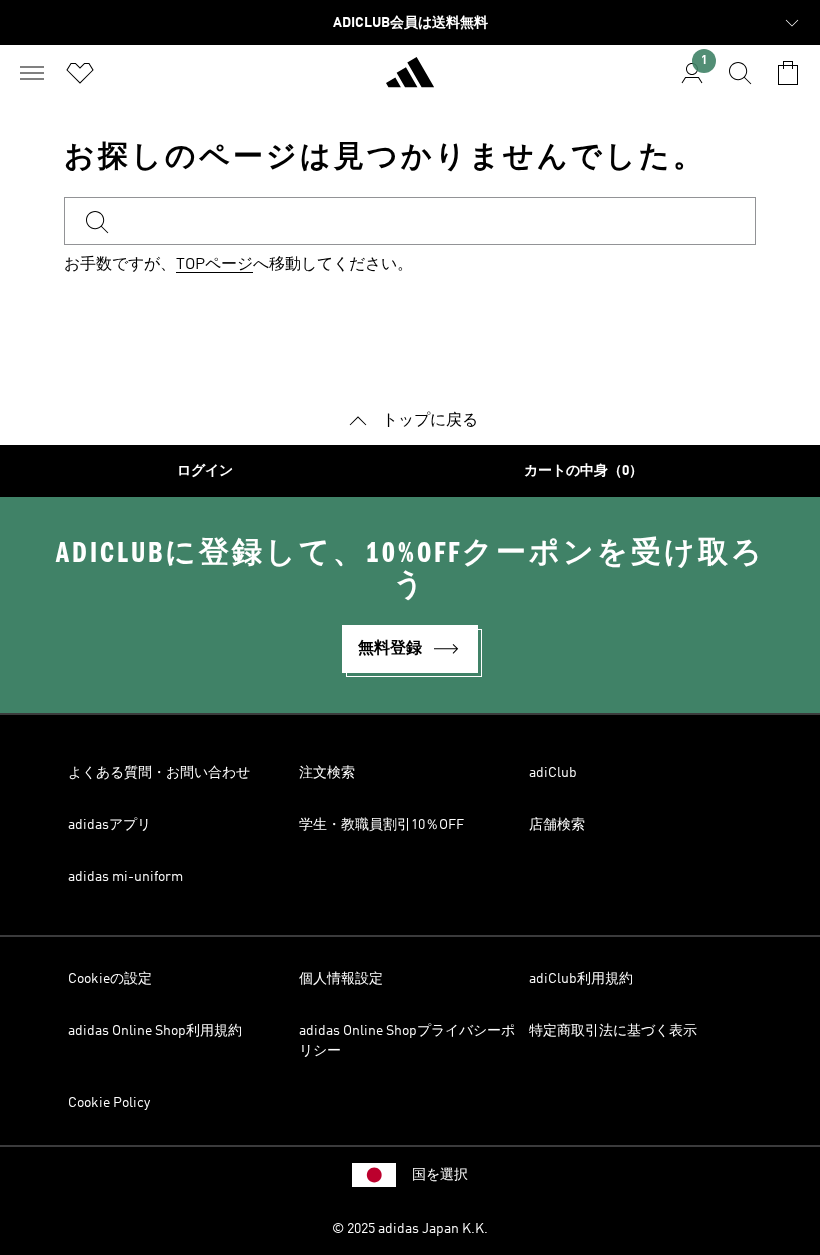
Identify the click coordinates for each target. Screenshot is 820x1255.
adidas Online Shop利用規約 (155, 1031)
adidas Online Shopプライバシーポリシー (407, 1041)
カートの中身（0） (583, 471)
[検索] (740, 73)
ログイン (205, 471)
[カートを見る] (788, 73)
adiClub (553, 773)
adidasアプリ (109, 825)
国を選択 (440, 1175)
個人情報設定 (341, 979)
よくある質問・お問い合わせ (159, 773)
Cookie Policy (109, 1103)
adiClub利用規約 (581, 979)
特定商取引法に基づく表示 (613, 1031)
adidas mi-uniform (125, 877)
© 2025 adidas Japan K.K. (410, 1229)
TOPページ (214, 265)
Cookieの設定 (110, 979)
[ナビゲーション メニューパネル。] (32, 73)
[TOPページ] (410, 81)
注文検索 (327, 773)
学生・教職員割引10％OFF (381, 825)
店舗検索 (557, 825)
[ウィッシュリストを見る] (80, 73)
